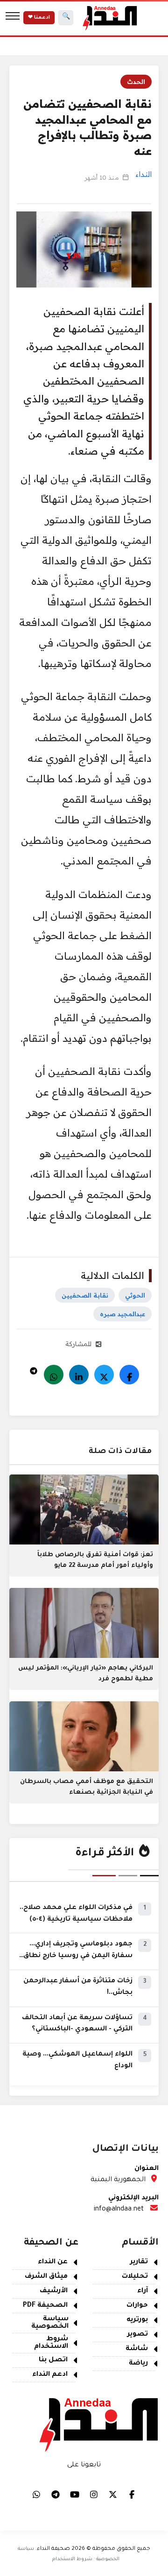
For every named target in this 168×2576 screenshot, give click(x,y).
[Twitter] (104, 1375)
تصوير (138, 2335)
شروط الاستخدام (51, 2343)
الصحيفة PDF (45, 2306)
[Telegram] (34, 1369)
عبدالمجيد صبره (122, 1314)
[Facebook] (129, 1375)
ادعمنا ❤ (39, 18)
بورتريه (137, 2320)
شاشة (137, 2349)
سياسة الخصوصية (50, 2323)
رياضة (138, 2364)
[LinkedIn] (79, 1375)
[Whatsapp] (54, 1375)
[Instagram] (94, 2494)
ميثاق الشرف (46, 2277)
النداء (143, 174)
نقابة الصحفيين (85, 1295)
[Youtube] (75, 2494)
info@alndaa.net (119, 2210)
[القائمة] (13, 18)
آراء (143, 2291)
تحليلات (135, 2277)
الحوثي (135, 1295)
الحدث (136, 82)
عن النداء (53, 2262)
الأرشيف (54, 2291)
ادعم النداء (50, 2375)
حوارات (137, 2306)
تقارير (139, 2262)
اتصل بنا (53, 2360)
